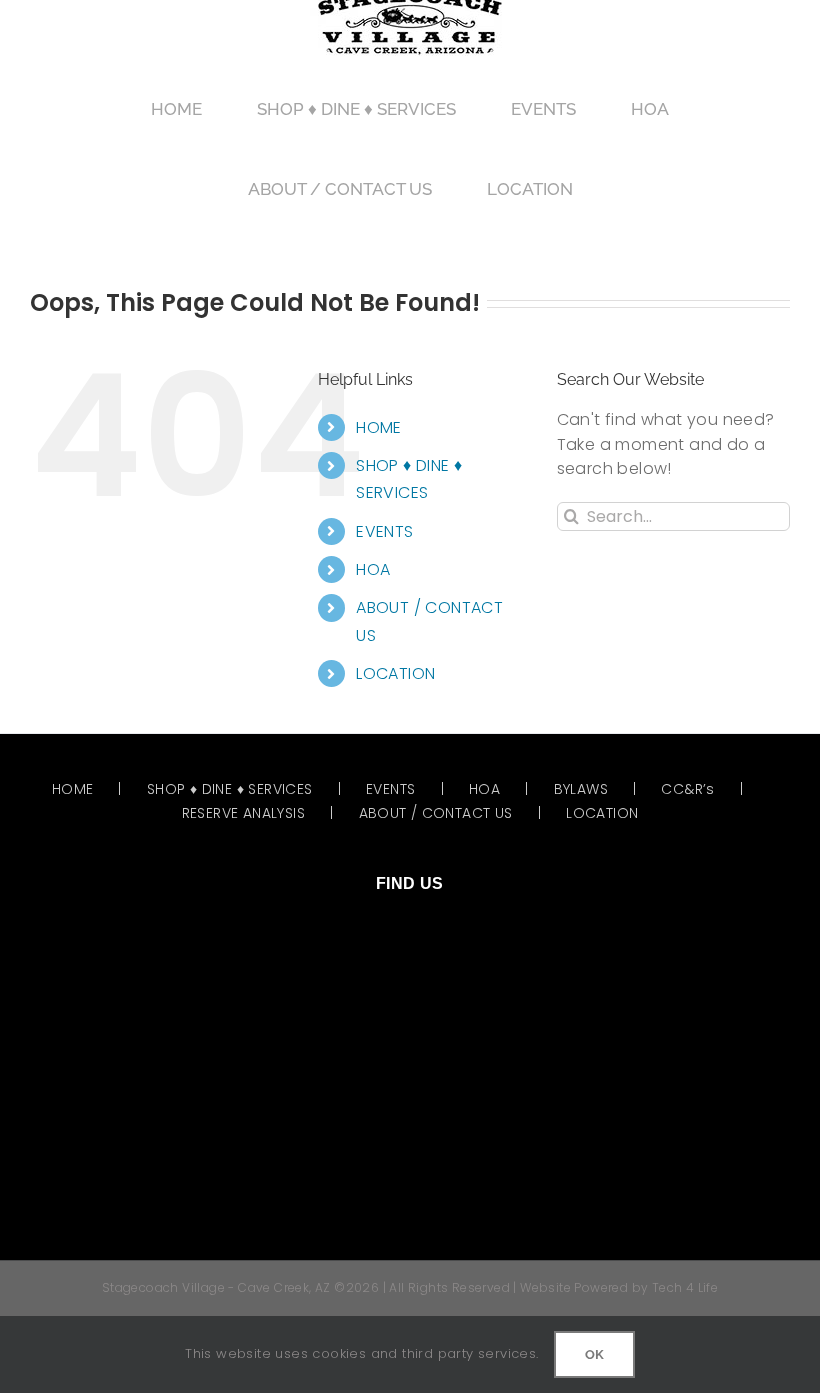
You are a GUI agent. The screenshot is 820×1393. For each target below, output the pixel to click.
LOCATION (395, 673)
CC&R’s (687, 789)
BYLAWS (581, 789)
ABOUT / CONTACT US (436, 813)
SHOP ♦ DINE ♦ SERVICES (230, 789)
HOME (379, 427)
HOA (373, 569)
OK (594, 1354)
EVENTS (384, 531)
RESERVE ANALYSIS (243, 813)
